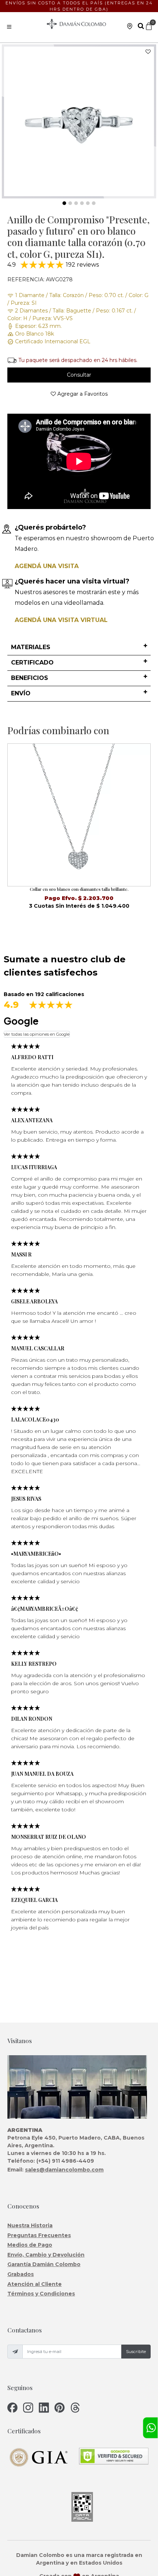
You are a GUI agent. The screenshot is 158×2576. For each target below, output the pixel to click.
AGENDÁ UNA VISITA (47, 566)
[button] (79, 647)
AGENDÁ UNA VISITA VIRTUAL (61, 620)
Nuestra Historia (30, 2225)
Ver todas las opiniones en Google (37, 1034)
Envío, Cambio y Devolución (46, 2255)
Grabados (21, 2274)
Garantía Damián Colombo (44, 2264)
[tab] (79, 648)
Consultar (79, 375)
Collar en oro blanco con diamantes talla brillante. (79, 889)
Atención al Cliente (35, 2284)
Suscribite (136, 2352)
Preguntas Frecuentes (39, 2235)
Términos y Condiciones (41, 2294)
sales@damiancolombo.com (64, 2170)
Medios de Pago (30, 2245)
